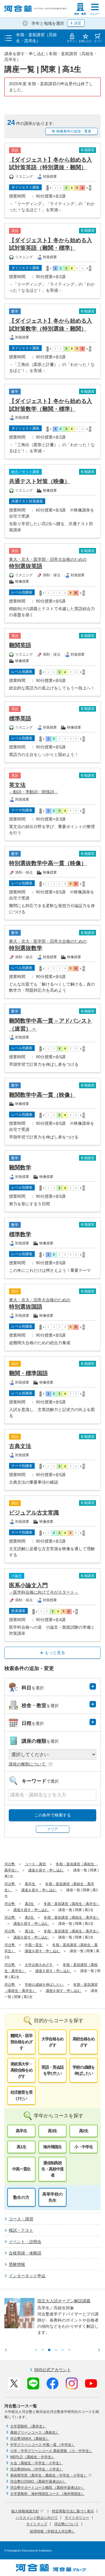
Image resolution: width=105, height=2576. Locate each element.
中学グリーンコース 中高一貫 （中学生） (43, 2445)
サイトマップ (37, 2524)
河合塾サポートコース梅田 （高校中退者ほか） (47, 2488)
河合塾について (66, 2524)
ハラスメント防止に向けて (37, 2518)
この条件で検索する (52, 1815)
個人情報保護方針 (25, 2511)
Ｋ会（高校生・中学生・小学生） (36, 2463)
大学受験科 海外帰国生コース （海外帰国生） (47, 2494)
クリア (52, 1829)
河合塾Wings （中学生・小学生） (37, 2469)
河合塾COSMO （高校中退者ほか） (38, 2481)
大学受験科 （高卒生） (28, 2426)
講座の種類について (28, 1764)
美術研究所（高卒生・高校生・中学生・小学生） (49, 2475)
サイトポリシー (77, 2518)
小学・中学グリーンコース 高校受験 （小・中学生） (51, 2451)
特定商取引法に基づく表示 (73, 2511)
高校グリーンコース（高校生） (35, 2432)
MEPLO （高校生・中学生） (33, 2457)
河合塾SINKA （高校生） (30, 2439)
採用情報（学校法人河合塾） (52, 2531)
